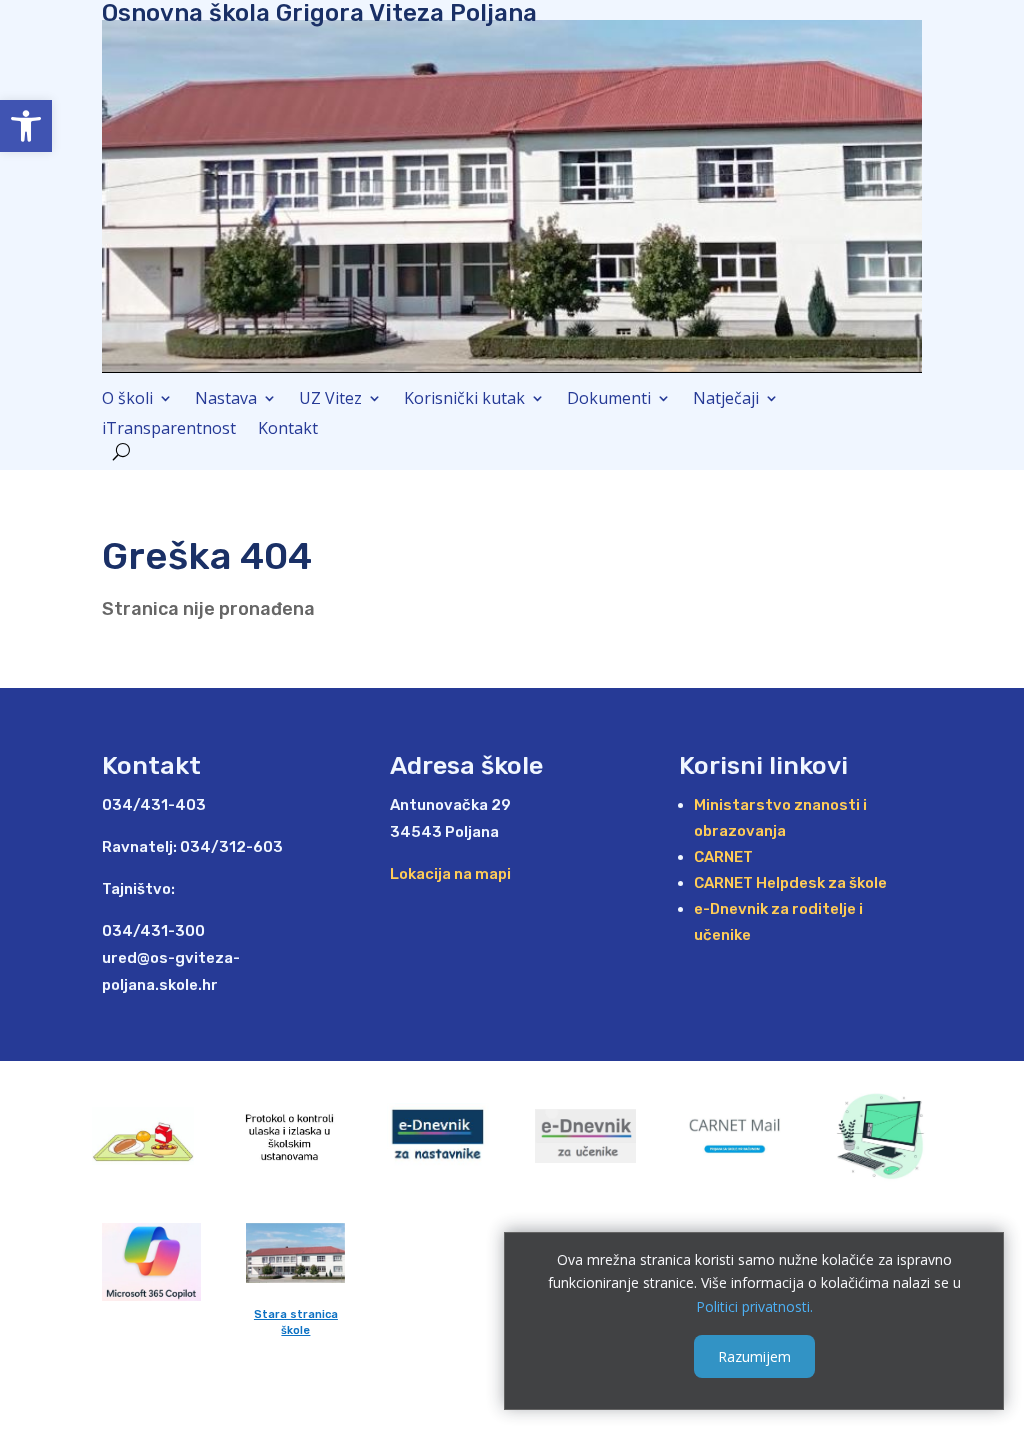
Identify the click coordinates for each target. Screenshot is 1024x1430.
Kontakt (288, 430)
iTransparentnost (169, 430)
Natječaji (726, 400)
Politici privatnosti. (754, 1306)
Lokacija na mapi (450, 874)
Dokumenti (609, 400)
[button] (26, 126)
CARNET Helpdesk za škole (790, 883)
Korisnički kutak (464, 400)
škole (295, 1330)
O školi (127, 400)
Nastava (226, 400)
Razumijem (754, 1356)
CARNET (723, 857)
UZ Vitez (330, 400)
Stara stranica (296, 1314)
